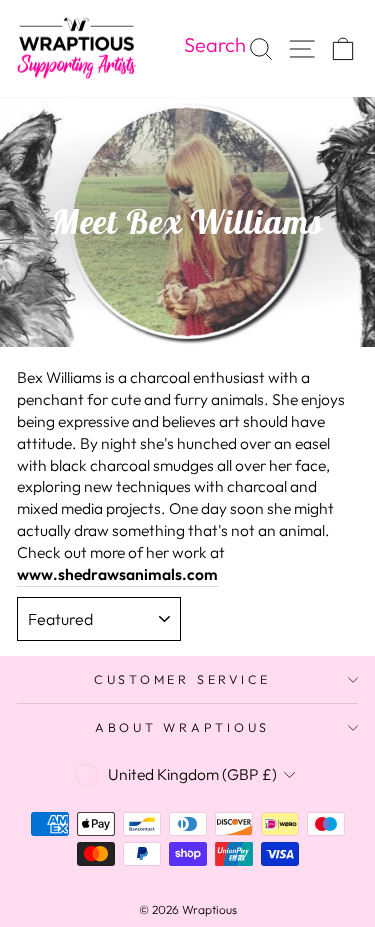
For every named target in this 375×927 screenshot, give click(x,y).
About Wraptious (182, 727)
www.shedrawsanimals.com (117, 574)
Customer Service (182, 679)
